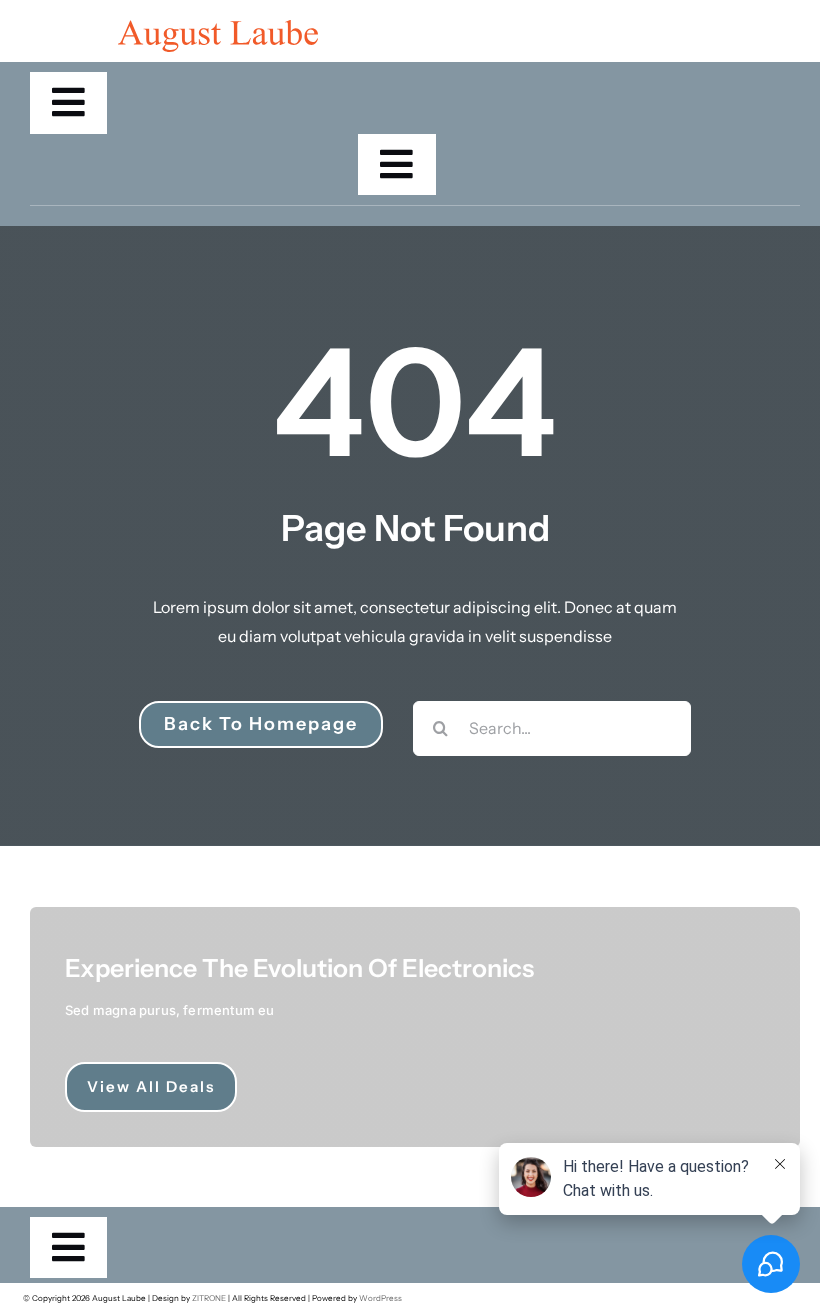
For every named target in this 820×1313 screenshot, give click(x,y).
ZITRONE (209, 1298)
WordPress (380, 1298)
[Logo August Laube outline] (218, 28)
